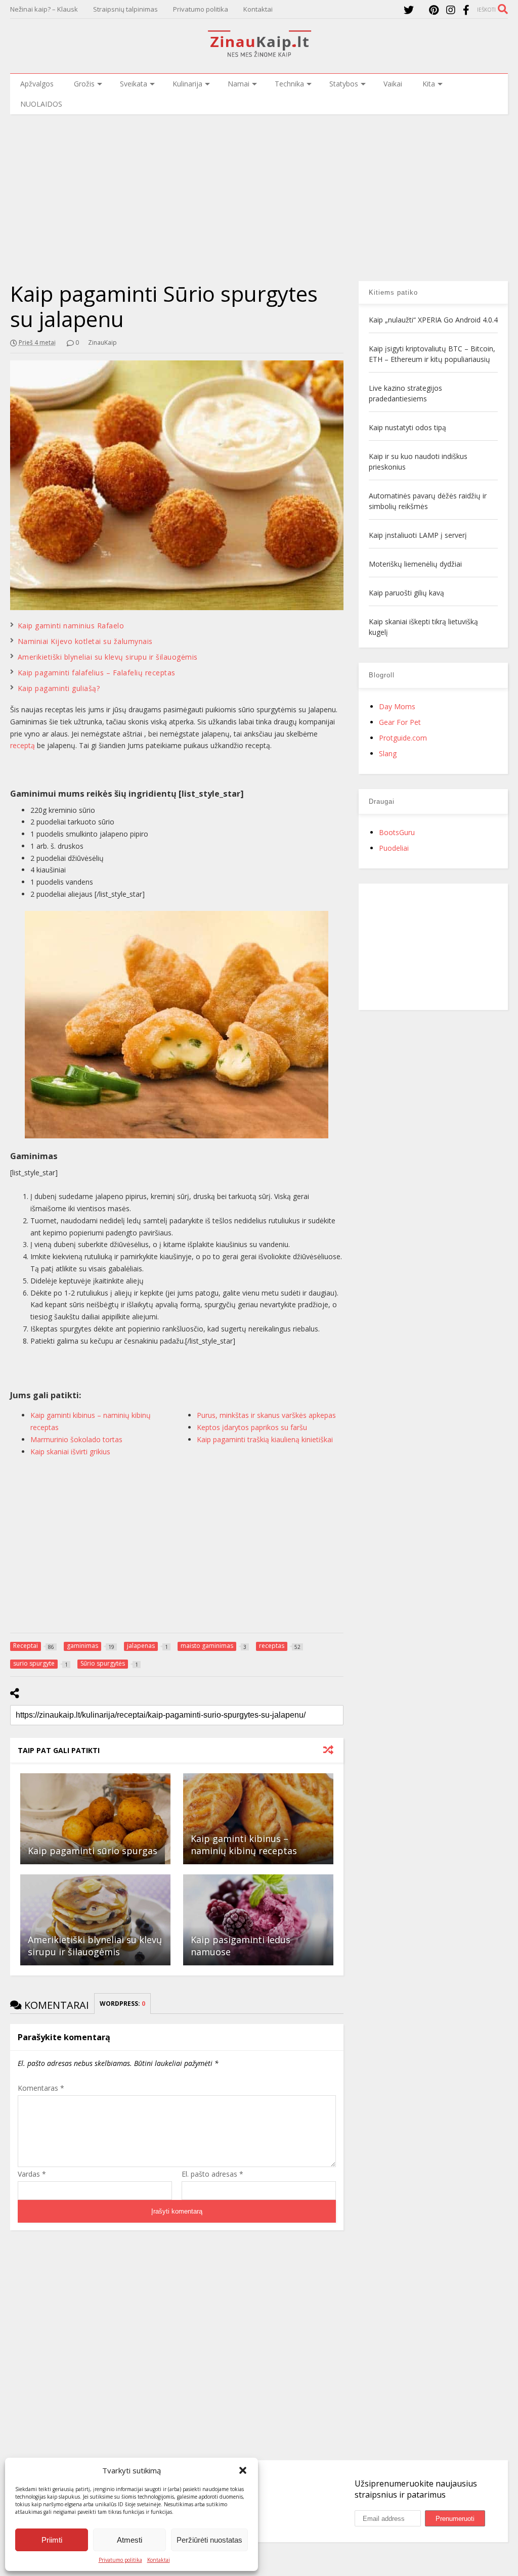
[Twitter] (409, 10)
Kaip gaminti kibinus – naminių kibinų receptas (244, 1844)
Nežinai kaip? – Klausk (44, 9)
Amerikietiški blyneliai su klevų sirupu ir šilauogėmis (108, 657)
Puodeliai (394, 848)
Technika (289, 84)
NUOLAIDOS (41, 104)
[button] (243, 2470)
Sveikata (134, 84)
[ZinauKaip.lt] (259, 54)
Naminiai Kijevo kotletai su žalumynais (85, 641)
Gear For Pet (400, 722)
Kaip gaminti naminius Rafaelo (71, 626)
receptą (23, 745)
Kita (429, 84)
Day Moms (397, 706)
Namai (239, 84)
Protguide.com (403, 738)
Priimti (52, 2540)
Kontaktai (159, 2560)
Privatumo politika (120, 2560)
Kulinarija (187, 84)
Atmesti (129, 2540)
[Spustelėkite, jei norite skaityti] (95, 1819)
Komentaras (41, 2088)
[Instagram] (451, 10)
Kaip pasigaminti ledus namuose (241, 1945)
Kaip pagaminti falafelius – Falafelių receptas (97, 673)
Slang (388, 753)
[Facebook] (466, 10)
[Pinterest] (434, 10)
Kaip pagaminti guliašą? (59, 688)
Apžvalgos (37, 84)
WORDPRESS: (122, 2004)
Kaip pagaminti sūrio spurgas (93, 1851)
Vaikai (393, 84)
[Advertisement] (259, 190)
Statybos (344, 84)
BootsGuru (397, 832)
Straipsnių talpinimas (125, 9)
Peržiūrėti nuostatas (209, 2540)
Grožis (84, 84)
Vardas (32, 2174)
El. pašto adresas (212, 2174)
